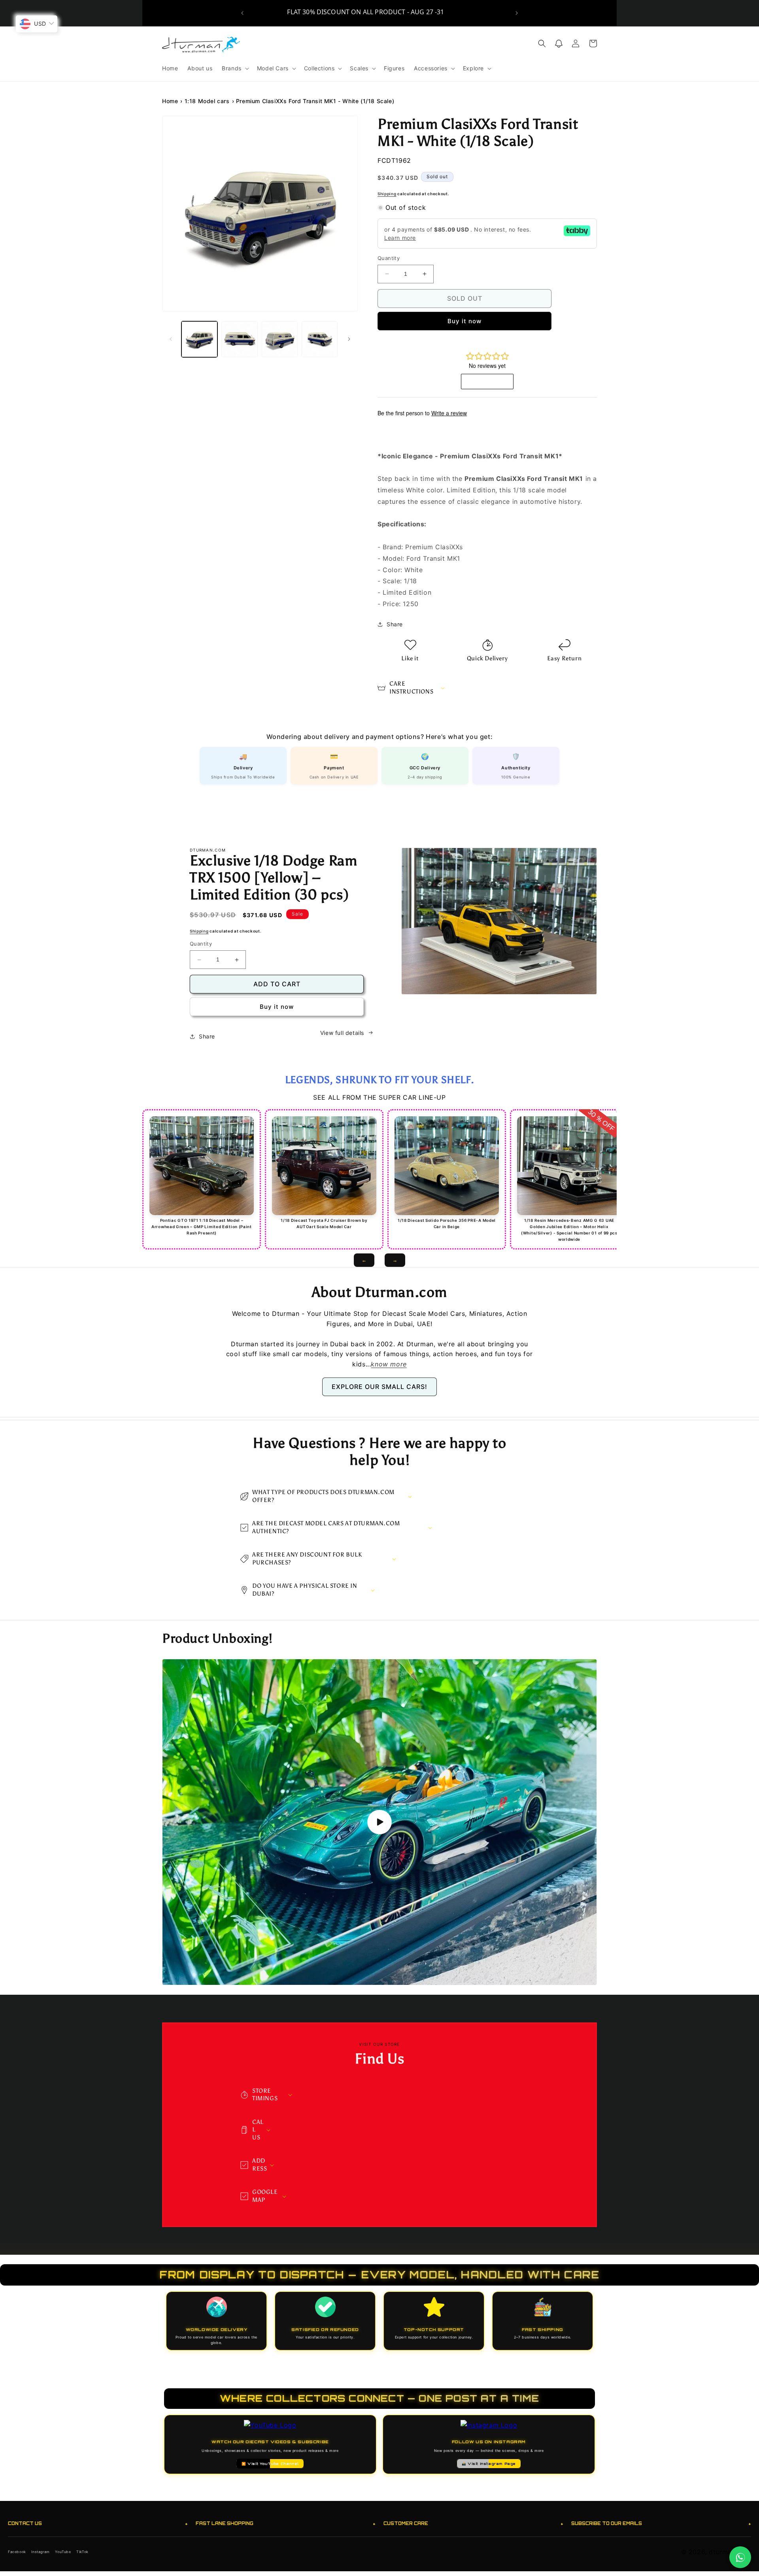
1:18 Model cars (207, 101)
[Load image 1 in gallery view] (199, 339)
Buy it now (464, 321)
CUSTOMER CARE (473, 2524)
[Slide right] (349, 339)
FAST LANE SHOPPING (286, 2524)
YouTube (63, 2552)
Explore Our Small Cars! (379, 1387)
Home (170, 101)
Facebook (17, 2552)
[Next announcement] (517, 13)
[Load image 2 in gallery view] (239, 339)
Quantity (389, 258)
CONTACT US (98, 2524)
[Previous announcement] (242, 13)
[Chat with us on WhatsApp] (740, 2557)
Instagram (40, 2552)
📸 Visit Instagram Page (489, 2464)
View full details (342, 1033)
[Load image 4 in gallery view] (320, 339)
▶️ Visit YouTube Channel (270, 2464)
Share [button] (395, 624)
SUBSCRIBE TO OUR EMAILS (661, 2524)
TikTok (82, 2552)
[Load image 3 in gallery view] (280, 339)
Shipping (387, 194)
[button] (235, 68)
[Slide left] (171, 339)
